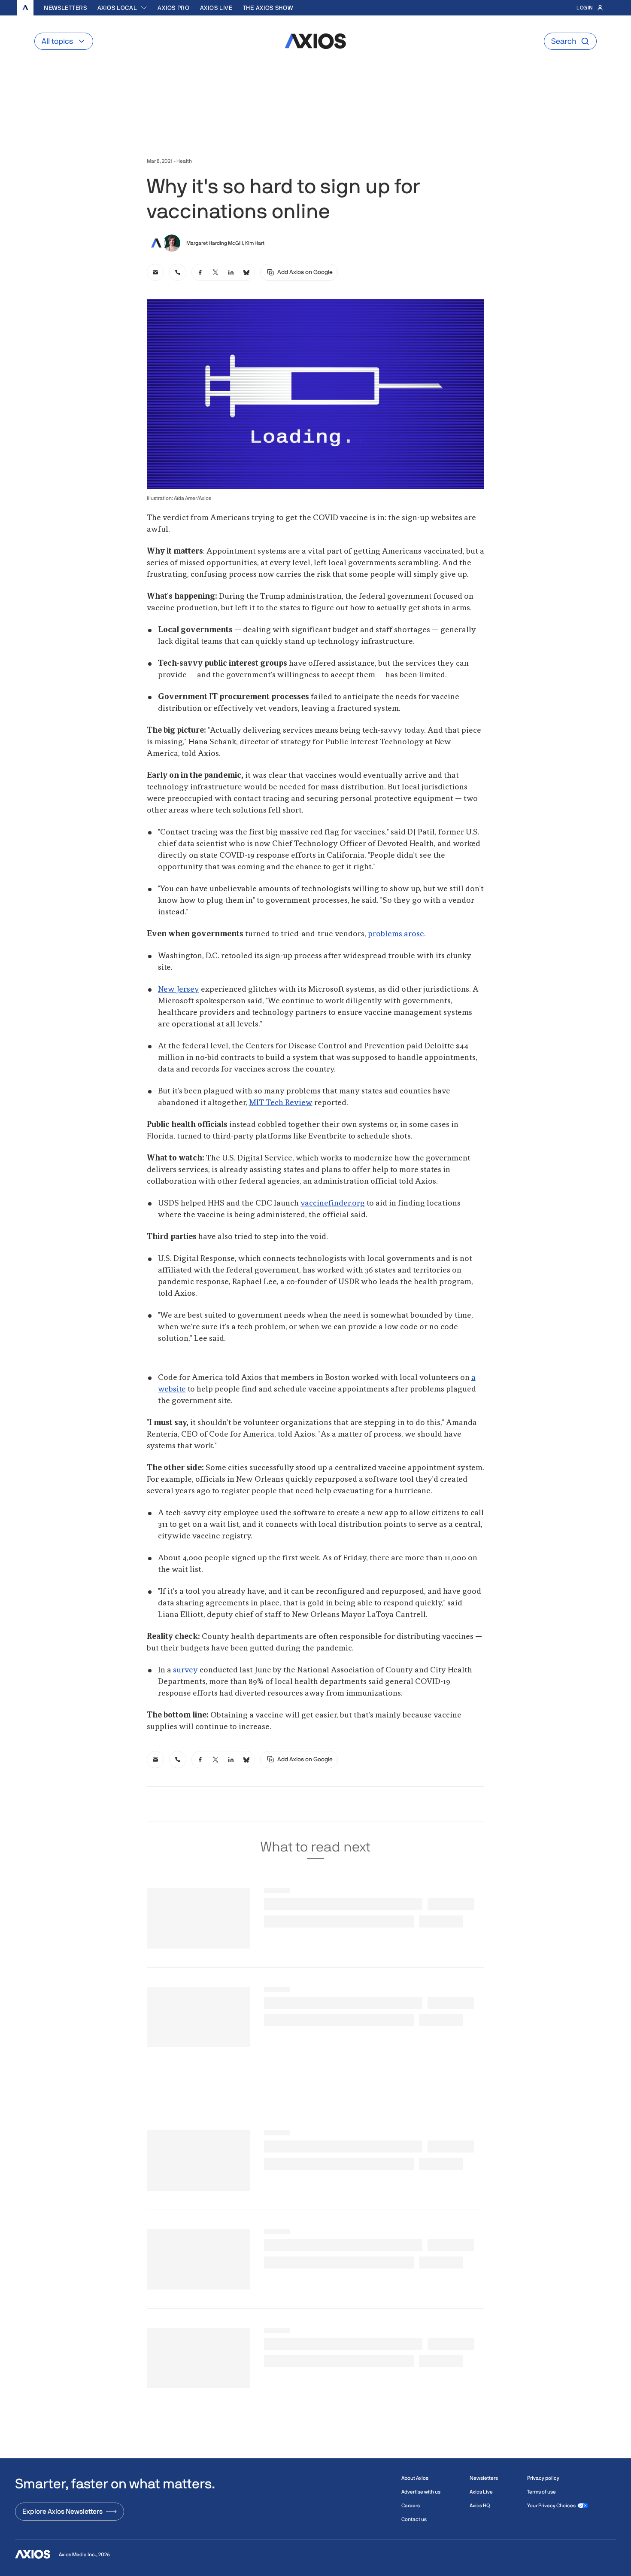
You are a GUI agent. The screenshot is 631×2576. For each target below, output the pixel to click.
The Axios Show (268, 8)
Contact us (414, 2519)
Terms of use (542, 2492)
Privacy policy (543, 2478)
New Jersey (179, 990)
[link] (155, 272)
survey (185, 1670)
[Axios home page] (25, 8)
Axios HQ (480, 2506)
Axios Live (216, 8)
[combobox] (123, 8)
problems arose (396, 934)
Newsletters (65, 8)
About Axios (415, 2478)
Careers (411, 2506)
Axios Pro (173, 8)
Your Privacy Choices (551, 2506)
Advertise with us (421, 2492)
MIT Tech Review (281, 1103)
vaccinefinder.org (333, 1203)
